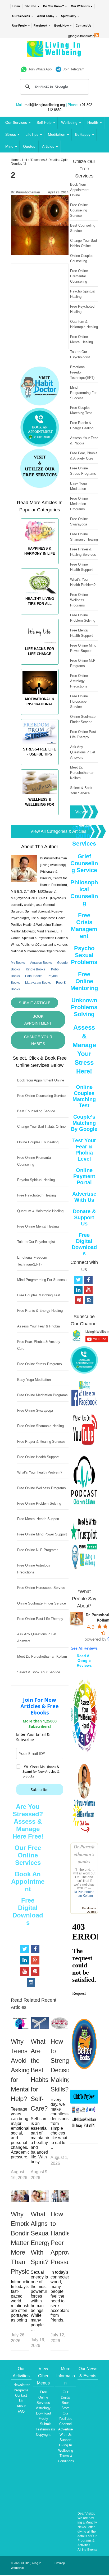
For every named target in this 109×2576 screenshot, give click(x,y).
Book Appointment (38, 1020)
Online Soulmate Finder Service (42, 1603)
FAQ (21, 2411)
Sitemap (60, 2563)
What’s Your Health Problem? (40, 1472)
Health (93, 122)
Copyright (43, 2435)
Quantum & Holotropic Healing (40, 1211)
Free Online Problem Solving (39, 1503)
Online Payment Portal (84, 1176)
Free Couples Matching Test (39, 1295)
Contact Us (83, 26)
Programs (21, 2390)
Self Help (44, 122)
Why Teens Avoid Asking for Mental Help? (20, 2070)
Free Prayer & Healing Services (41, 1442)
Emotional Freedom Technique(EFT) (82, 372)
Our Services (21, 16)
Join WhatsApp (40, 69)
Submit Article (35, 1003)
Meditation (57, 134)
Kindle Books (35, 969)
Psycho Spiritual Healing (36, 1180)
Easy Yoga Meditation (34, 1380)
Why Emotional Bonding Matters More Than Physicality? (27, 2243)
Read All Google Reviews (84, 1661)
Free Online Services (43, 2397)
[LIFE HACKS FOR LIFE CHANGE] (40, 667)
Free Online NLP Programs (38, 1550)
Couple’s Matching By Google (84, 1123)
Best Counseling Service (36, 1111)
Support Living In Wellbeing (66, 2445)
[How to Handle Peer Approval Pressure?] (60, 2201)
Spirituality (69, 16)
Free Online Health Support (38, 1457)
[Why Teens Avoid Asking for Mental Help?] (20, 2028)
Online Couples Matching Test (84, 1096)
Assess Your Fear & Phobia (38, 1326)
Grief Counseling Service (84, 863)
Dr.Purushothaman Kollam (84, 1894)
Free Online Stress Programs (40, 1364)
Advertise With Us (84, 1197)
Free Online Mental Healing (38, 1226)
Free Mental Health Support (38, 1519)
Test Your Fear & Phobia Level (84, 1150)
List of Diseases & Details (40, 160)
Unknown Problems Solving (84, 1007)
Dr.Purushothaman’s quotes (84, 1854)
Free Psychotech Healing (37, 1195)
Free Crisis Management (84, 926)
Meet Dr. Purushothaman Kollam (42, 1656)
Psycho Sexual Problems (84, 955)
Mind (9, 146)
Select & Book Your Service (39, 1672)
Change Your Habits (38, 1040)
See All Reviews (84, 1648)
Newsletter (22, 2385)
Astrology (43, 2408)
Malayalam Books (38, 983)
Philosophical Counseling (84, 893)
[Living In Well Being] (55, 54)
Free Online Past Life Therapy (40, 1619)
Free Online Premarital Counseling (79, 276)
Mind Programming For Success (42, 1280)
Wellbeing (69, 122)
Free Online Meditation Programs (42, 1395)
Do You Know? (54, 6)
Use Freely (19, 26)
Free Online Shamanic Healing (40, 1426)
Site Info (30, 6)
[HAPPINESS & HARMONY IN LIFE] (40, 567)
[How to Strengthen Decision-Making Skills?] (60, 2028)
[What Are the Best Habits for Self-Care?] (40, 2028)
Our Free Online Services (28, 1855)
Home (17, 6)
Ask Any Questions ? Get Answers (83, 752)
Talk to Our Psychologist (36, 1242)
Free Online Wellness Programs (42, 1488)
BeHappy (83, 134)
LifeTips (32, 134)
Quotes (29, 146)
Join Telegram (74, 69)
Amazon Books (41, 963)
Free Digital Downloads (28, 1911)
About (21, 2406)
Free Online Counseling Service (41, 1096)
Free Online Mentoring (84, 981)
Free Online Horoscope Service (41, 1588)
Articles (48, 146)
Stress (11, 134)
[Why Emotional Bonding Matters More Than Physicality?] (20, 2201)
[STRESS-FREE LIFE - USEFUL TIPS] (40, 767)
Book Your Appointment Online (41, 1080)
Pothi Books (34, 976)
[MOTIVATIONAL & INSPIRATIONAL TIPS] (40, 717)
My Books (18, 963)
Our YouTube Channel (65, 2419)
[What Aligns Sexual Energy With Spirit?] (40, 2201)
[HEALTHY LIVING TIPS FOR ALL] (40, 617)
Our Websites (80, 6)
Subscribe (40, 1790)
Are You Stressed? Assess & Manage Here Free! (28, 1821)
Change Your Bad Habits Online (41, 1126)
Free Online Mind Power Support (42, 1534)
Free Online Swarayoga (35, 1410)
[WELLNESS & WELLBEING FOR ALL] (40, 818)
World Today (46, 16)
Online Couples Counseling (38, 1142)
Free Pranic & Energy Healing (40, 1311)
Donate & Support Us (84, 1217)
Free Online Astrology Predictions (79, 681)
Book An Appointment (28, 1881)
